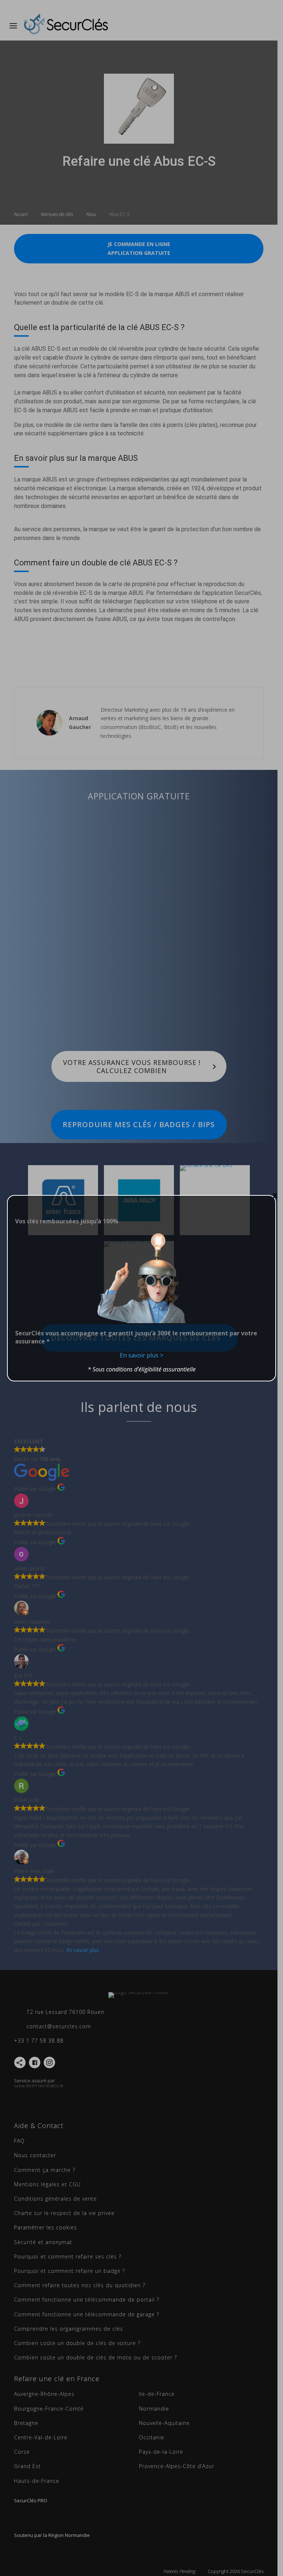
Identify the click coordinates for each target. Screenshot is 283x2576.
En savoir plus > (141, 1355)
